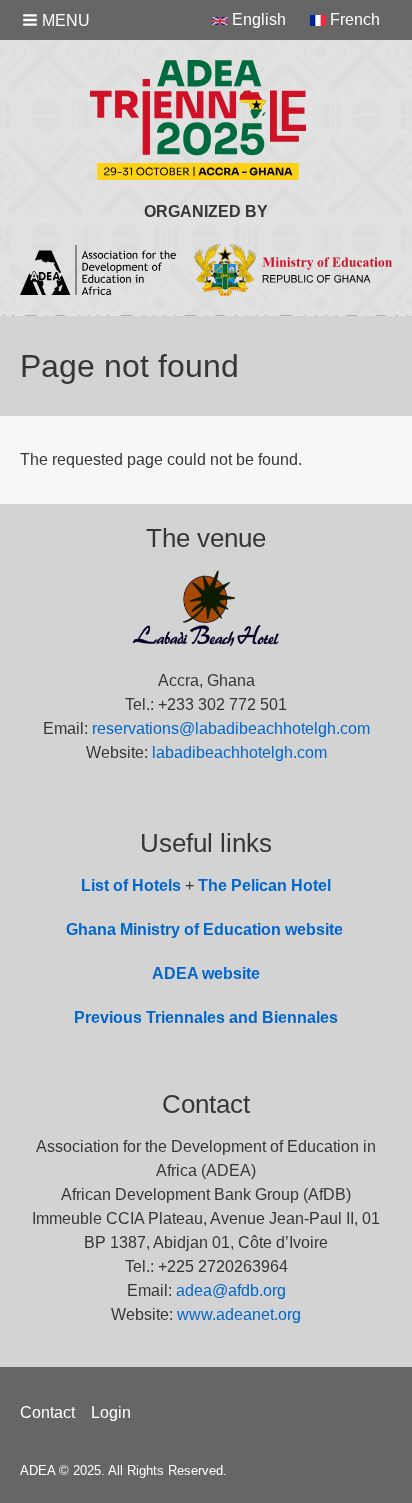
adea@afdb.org (231, 1290)
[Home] (206, 120)
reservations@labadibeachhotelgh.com (231, 728)
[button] (58, 20)
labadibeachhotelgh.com (239, 752)
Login (111, 1412)
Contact (47, 1412)
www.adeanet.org (239, 1314)
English (257, 19)
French (353, 19)
